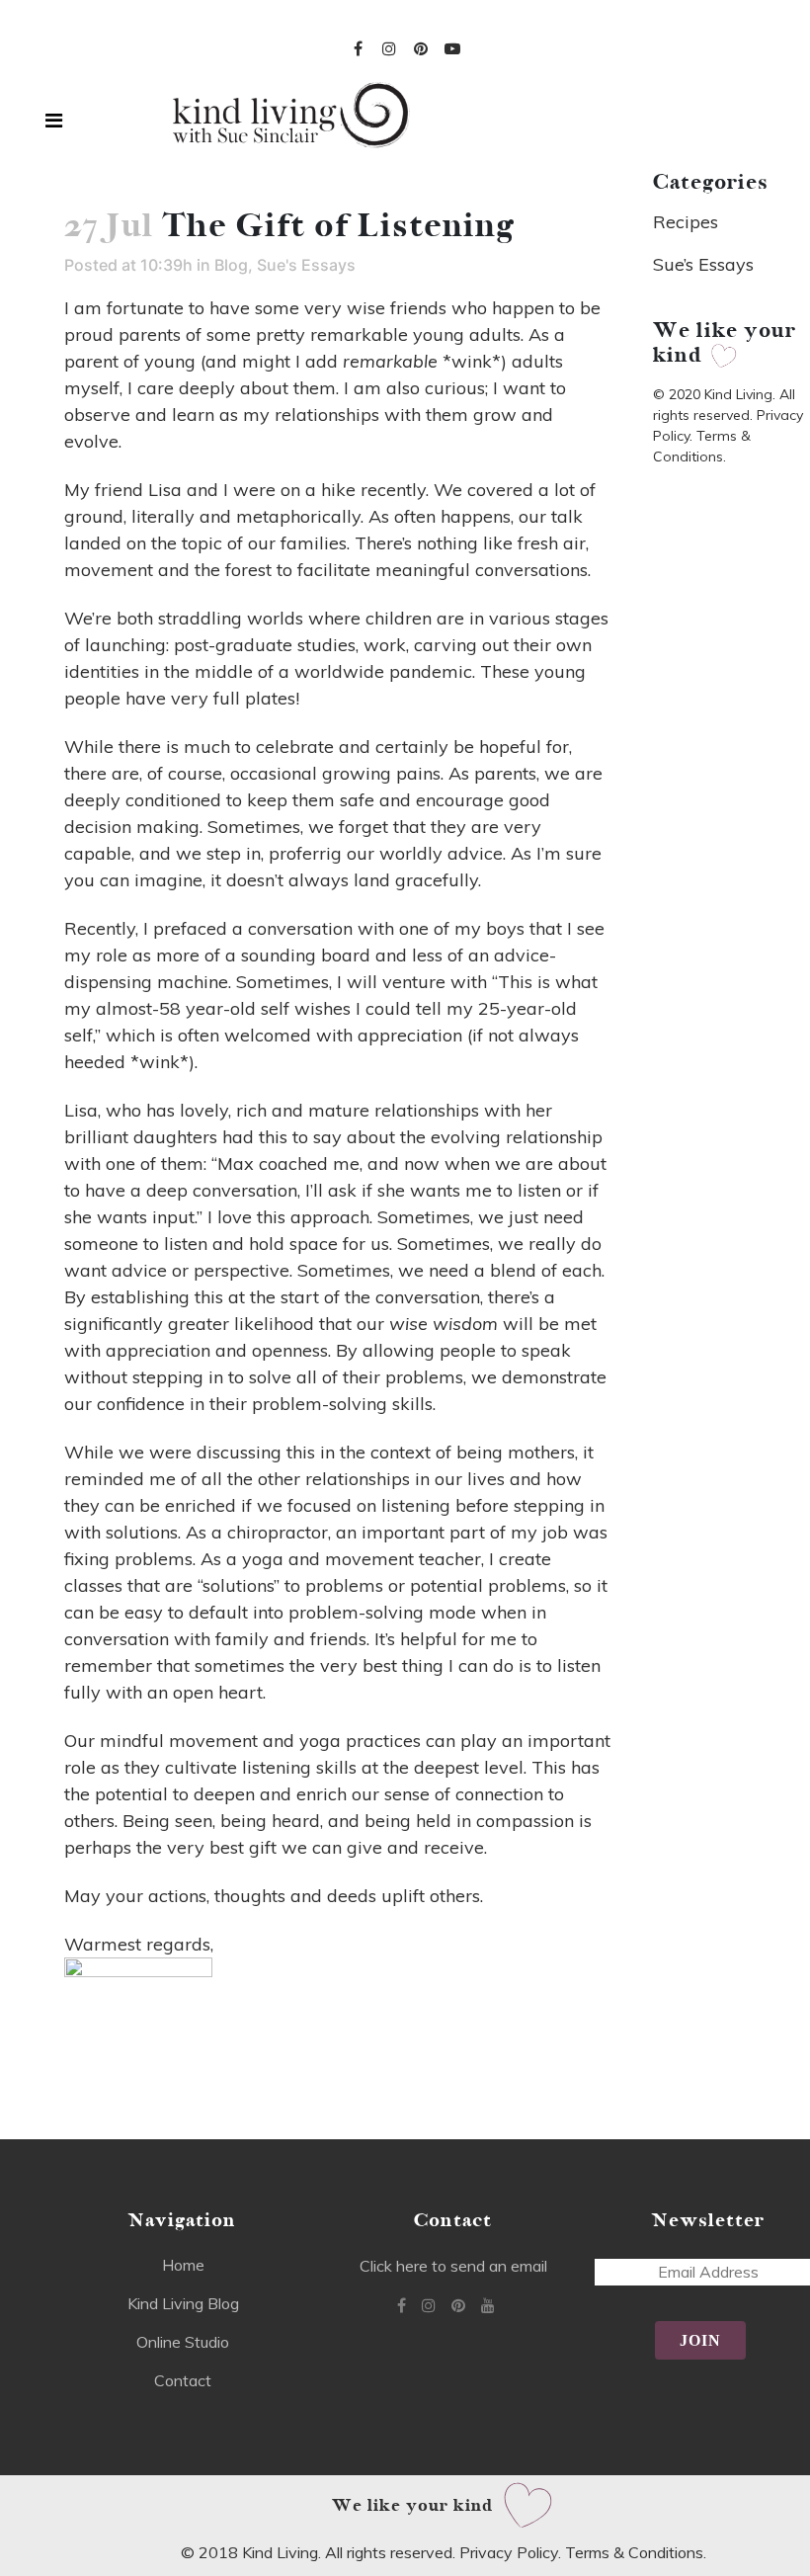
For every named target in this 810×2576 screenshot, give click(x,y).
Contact (183, 2380)
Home (183, 2265)
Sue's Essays (306, 265)
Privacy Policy (509, 2552)
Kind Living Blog (183, 2303)
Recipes (686, 222)
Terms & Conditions (634, 2552)
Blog (231, 265)
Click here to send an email (453, 2266)
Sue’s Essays (703, 264)
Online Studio (183, 2342)
